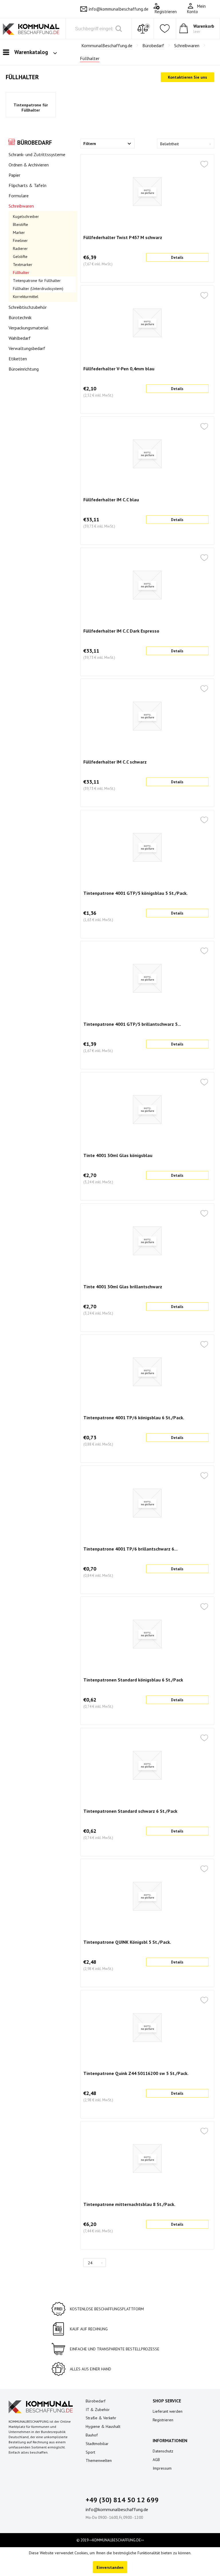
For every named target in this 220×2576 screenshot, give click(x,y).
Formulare (19, 196)
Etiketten (18, 359)
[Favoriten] (165, 29)
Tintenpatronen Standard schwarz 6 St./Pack (130, 1811)
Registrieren (163, 2420)
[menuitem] (202, 9)
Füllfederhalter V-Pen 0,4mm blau (119, 369)
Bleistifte (20, 224)
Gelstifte (20, 257)
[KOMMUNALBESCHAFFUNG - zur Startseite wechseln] (31, 31)
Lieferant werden (168, 2411)
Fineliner (20, 240)
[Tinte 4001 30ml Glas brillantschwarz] (147, 1241)
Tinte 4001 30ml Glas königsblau (118, 1155)
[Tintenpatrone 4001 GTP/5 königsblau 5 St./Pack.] (147, 847)
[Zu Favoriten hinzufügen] (204, 165)
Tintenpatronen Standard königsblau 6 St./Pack (133, 1680)
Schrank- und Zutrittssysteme (37, 154)
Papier (14, 175)
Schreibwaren (21, 206)
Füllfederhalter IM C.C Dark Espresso (121, 631)
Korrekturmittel (26, 297)
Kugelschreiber (26, 216)
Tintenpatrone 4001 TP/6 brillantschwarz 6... (130, 1549)
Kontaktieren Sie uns (187, 77)
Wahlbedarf (20, 338)
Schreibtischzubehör (28, 307)
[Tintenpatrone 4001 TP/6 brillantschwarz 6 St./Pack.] (147, 1503)
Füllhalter (21, 273)
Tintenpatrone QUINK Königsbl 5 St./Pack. (127, 1942)
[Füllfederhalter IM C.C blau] (147, 454)
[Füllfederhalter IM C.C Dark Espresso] (147, 585)
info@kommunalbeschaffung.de (119, 9)
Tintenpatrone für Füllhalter (31, 108)
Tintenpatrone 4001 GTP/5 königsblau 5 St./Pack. (135, 893)
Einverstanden (110, 2567)
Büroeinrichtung (24, 369)
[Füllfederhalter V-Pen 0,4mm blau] (147, 323)
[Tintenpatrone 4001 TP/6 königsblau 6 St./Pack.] (147, 1372)
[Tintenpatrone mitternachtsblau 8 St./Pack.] (147, 2158)
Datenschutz (163, 2451)
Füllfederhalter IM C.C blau (111, 500)
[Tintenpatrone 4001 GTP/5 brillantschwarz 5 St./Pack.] (147, 978)
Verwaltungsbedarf (27, 348)
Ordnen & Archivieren (29, 165)
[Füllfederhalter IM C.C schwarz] (147, 716)
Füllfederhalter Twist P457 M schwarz (123, 237)
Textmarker (23, 265)
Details (177, 258)
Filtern (90, 144)
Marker (19, 232)
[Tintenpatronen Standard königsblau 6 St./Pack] (147, 1634)
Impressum (162, 2468)
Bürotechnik (20, 317)
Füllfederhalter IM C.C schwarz (115, 762)
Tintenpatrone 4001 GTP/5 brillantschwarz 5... (132, 1024)
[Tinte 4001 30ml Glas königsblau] (147, 1110)
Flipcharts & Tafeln (27, 185)
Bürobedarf (35, 143)
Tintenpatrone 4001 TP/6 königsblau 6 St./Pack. (134, 1418)
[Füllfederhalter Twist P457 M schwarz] (147, 192)
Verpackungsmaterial (29, 328)
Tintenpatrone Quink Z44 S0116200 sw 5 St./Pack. (136, 2073)
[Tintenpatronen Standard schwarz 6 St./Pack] (147, 1765)
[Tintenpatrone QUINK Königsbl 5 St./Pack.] (147, 1896)
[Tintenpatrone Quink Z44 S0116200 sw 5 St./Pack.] (147, 2028)
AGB (156, 2460)
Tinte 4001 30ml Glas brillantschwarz (123, 1287)
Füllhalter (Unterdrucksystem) (38, 289)
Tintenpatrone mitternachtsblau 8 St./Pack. (129, 2204)
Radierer (20, 249)
